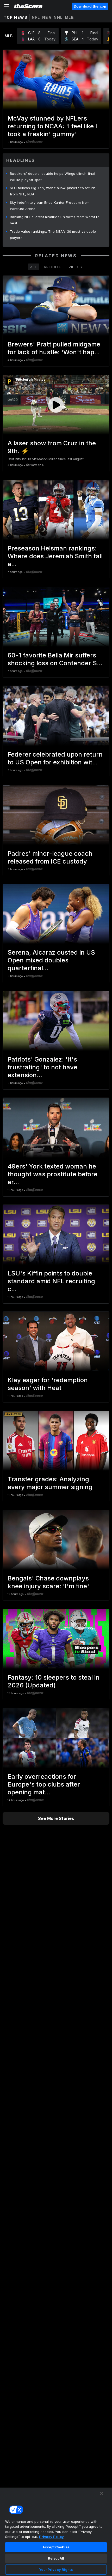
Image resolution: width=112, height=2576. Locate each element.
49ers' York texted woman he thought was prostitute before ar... (52, 1174)
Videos (75, 267)
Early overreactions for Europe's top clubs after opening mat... (44, 1784)
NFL (36, 17)
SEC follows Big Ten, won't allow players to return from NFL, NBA (53, 191)
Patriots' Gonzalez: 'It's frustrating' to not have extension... (42, 1067)
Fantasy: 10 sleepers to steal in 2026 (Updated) (54, 1681)
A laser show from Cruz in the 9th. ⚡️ (52, 447)
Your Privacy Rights (56, 2569)
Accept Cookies (56, 2547)
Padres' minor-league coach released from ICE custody (50, 857)
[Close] (102, 2493)
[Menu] (7, 6)
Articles (53, 267)
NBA (47, 17)
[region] (56, 2532)
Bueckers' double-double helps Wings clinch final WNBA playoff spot (52, 177)
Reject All (56, 2558)
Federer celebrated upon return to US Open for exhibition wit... (55, 758)
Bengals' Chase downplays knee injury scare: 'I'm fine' (48, 1582)
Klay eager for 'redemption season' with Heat (48, 1384)
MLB (70, 17)
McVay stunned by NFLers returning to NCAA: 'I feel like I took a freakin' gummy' (52, 126)
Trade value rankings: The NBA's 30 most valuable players (53, 235)
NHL (58, 17)
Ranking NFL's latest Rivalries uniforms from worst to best (55, 220)
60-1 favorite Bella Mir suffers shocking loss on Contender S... (55, 659)
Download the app (90, 6)
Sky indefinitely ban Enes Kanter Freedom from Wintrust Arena (50, 206)
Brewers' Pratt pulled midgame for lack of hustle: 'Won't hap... (54, 348)
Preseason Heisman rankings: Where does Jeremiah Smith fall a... (55, 556)
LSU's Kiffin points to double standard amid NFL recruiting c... (51, 1281)
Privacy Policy (51, 2537)
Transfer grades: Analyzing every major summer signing (50, 1483)
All (34, 267)
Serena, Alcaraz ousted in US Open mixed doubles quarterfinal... (51, 960)
